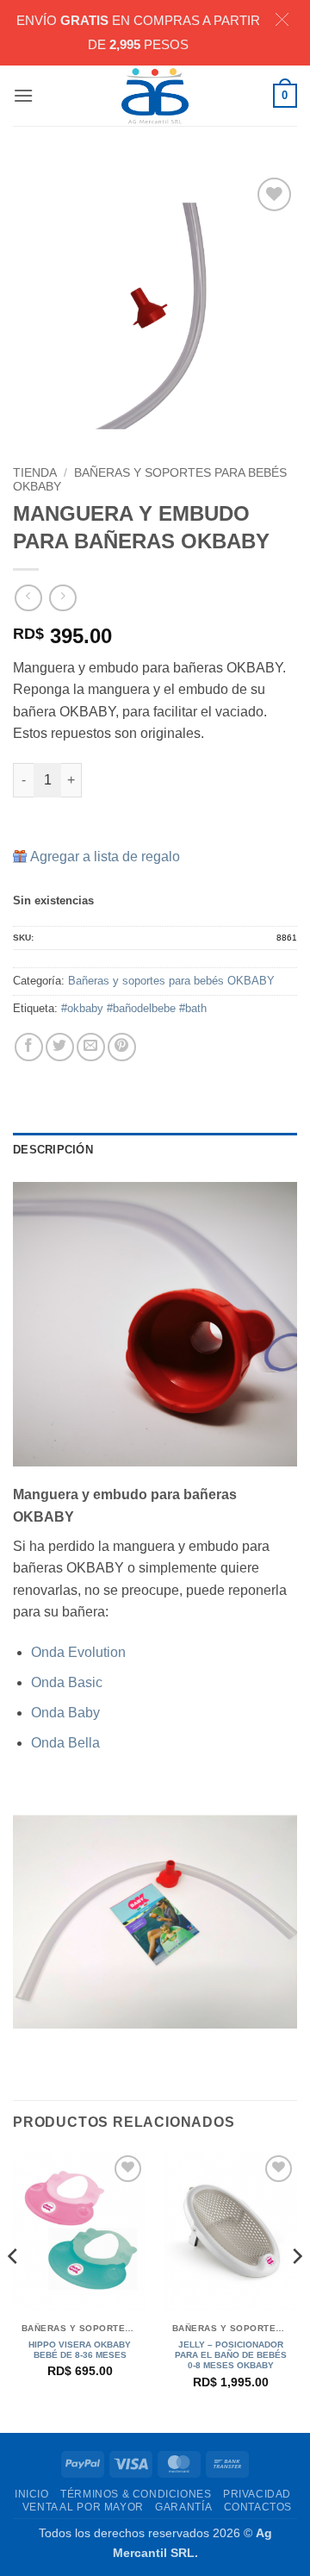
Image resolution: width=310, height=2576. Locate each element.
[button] (23, 95)
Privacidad (257, 2494)
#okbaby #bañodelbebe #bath (134, 1008)
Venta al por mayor (83, 2507)
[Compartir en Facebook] (29, 1047)
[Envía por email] (91, 1047)
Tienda (35, 473)
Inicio (32, 2494)
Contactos (258, 2507)
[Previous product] (62, 598)
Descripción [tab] (53, 1150)
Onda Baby (65, 1713)
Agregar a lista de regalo (105, 857)
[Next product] (28, 598)
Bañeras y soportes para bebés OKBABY (171, 981)
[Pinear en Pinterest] (122, 1047)
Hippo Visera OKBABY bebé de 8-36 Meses (80, 2350)
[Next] (296, 2291)
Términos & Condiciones (136, 2494)
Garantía (183, 2507)
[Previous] (14, 2291)
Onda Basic (67, 1682)
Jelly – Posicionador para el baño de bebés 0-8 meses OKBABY (231, 2355)
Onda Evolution (78, 1652)
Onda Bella (65, 1743)
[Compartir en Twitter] (60, 1047)
